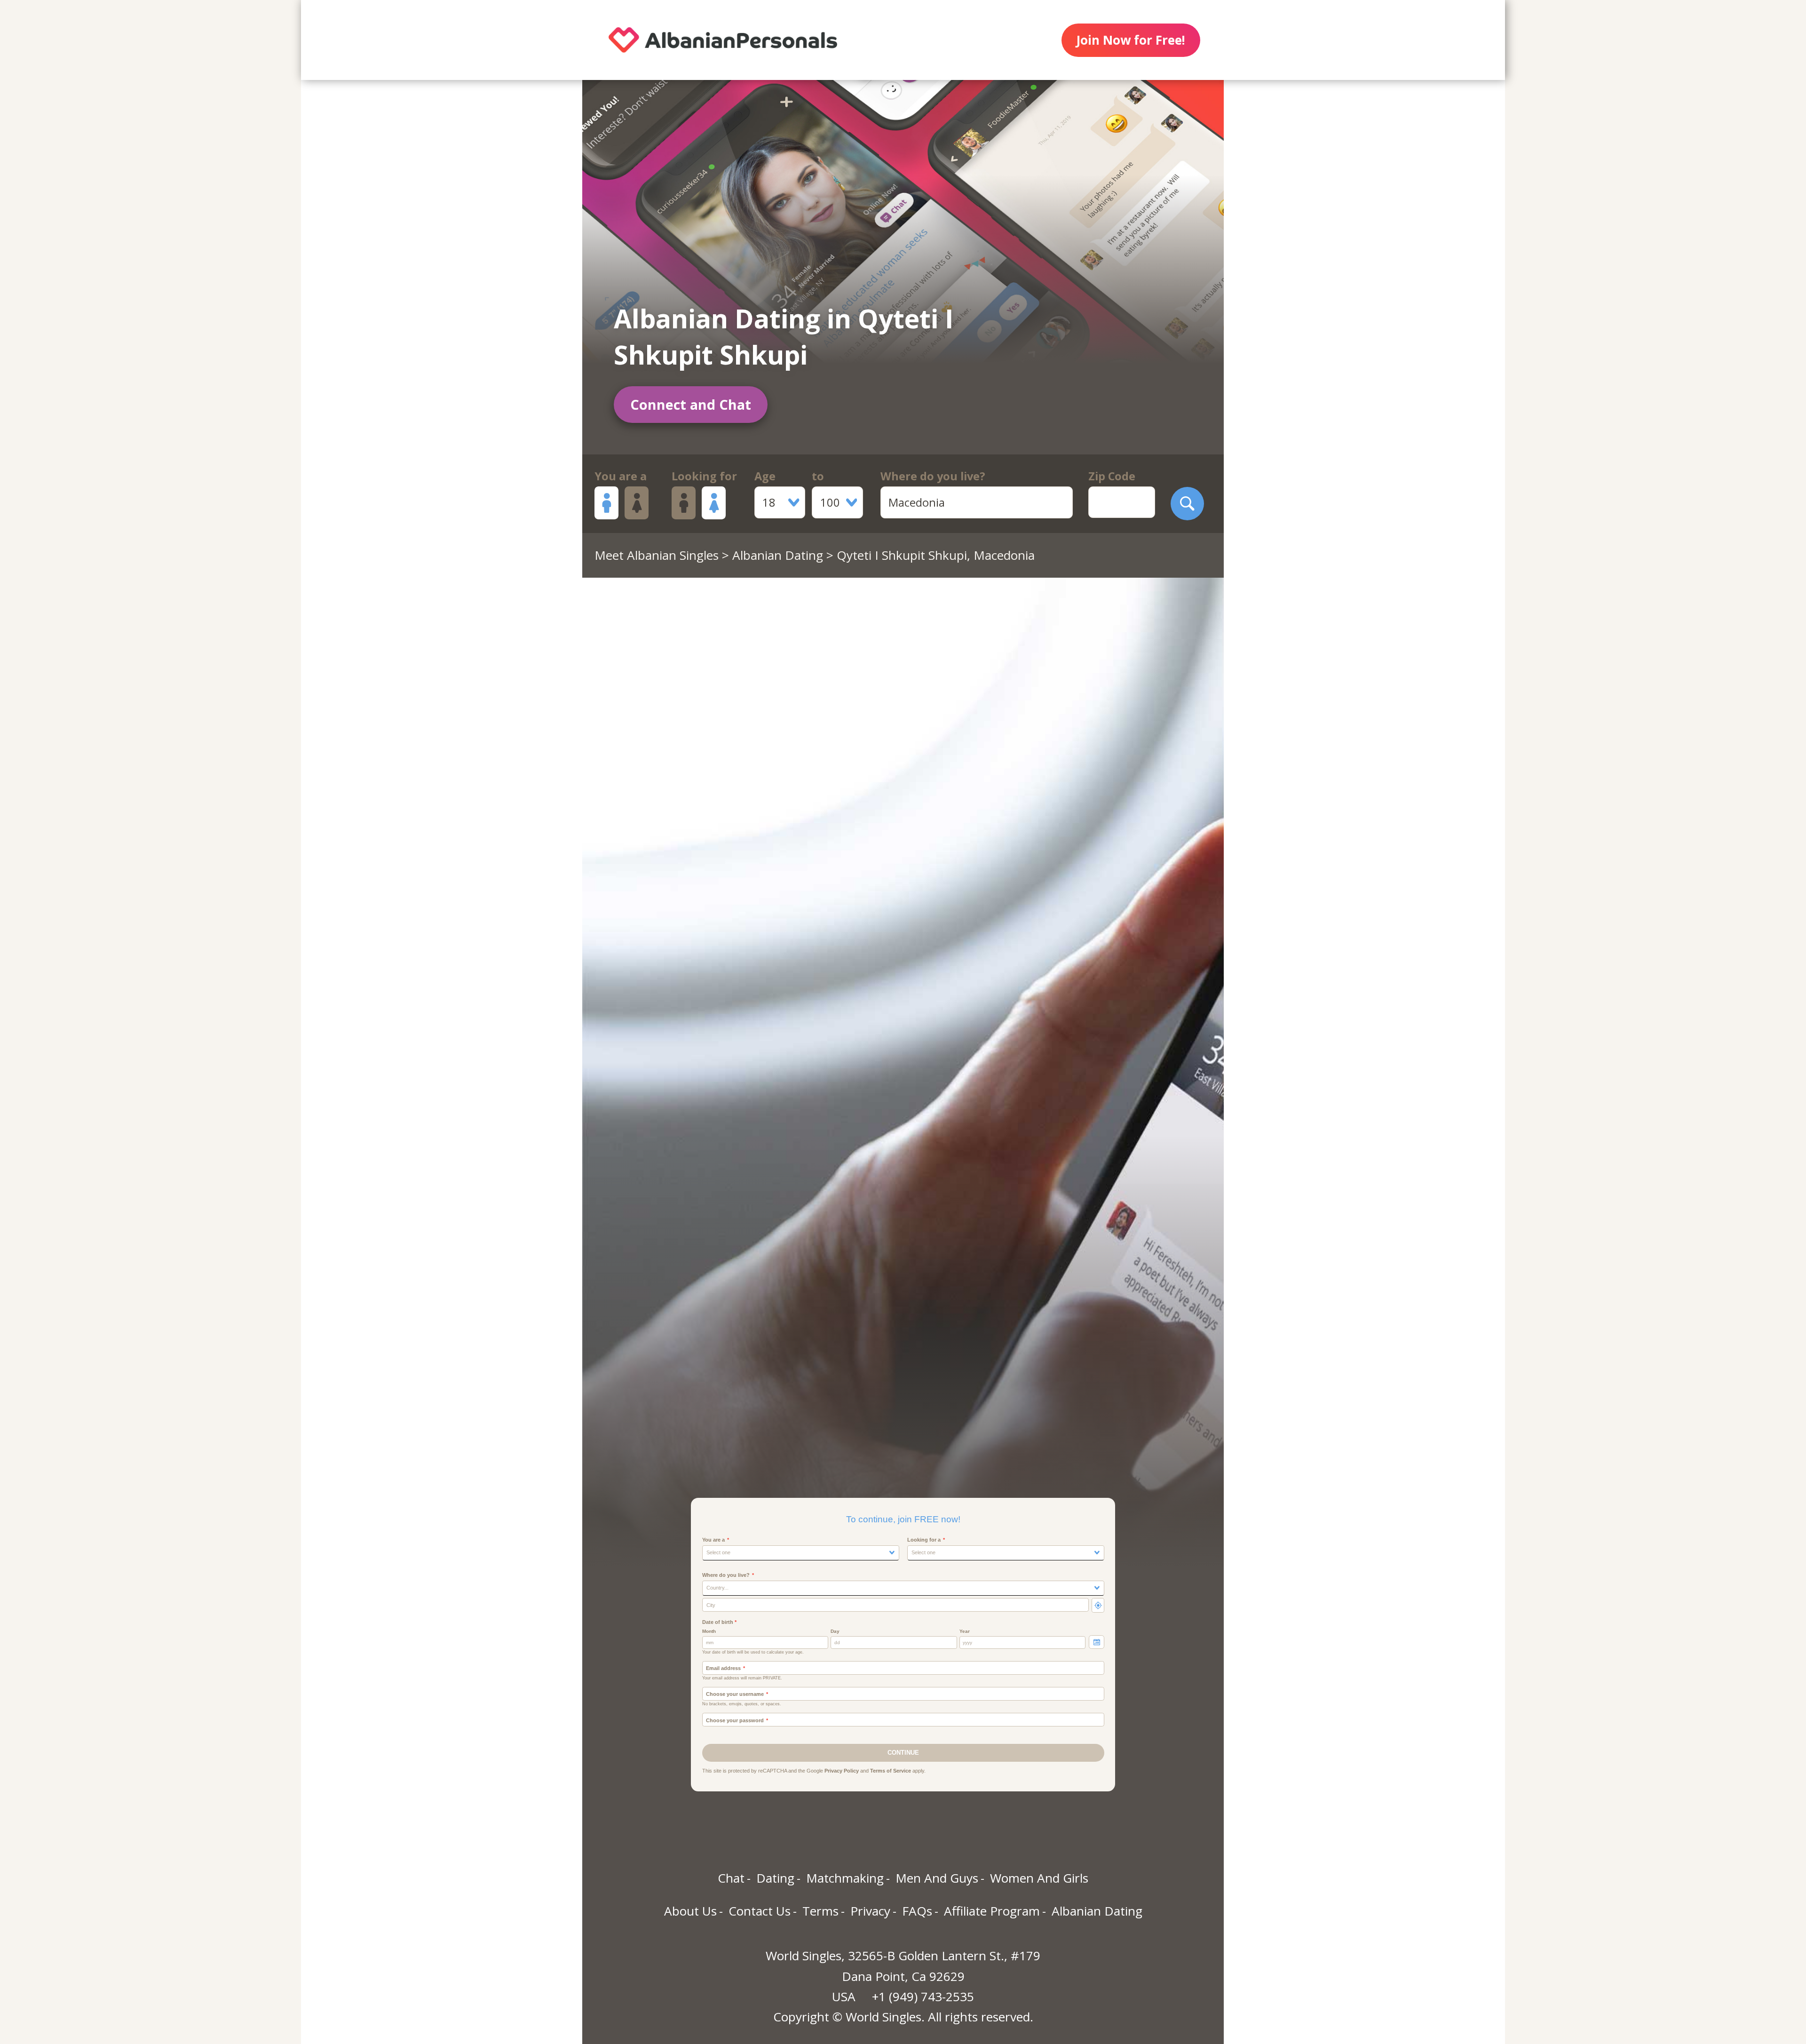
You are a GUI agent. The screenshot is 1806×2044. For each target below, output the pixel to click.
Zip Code (1112, 476)
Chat (731, 1878)
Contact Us (760, 1911)
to (818, 476)
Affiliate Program (992, 1911)
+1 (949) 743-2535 (923, 1996)
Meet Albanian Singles (657, 555)
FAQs (917, 1911)
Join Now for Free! (1131, 40)
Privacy (870, 1911)
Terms (820, 1911)
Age (765, 476)
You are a (621, 476)
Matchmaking (845, 1878)
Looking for (704, 476)
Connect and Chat (691, 404)
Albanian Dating (778, 555)
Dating (775, 1878)
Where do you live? (933, 476)
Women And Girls (1039, 1878)
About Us (690, 1911)
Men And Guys (937, 1878)
